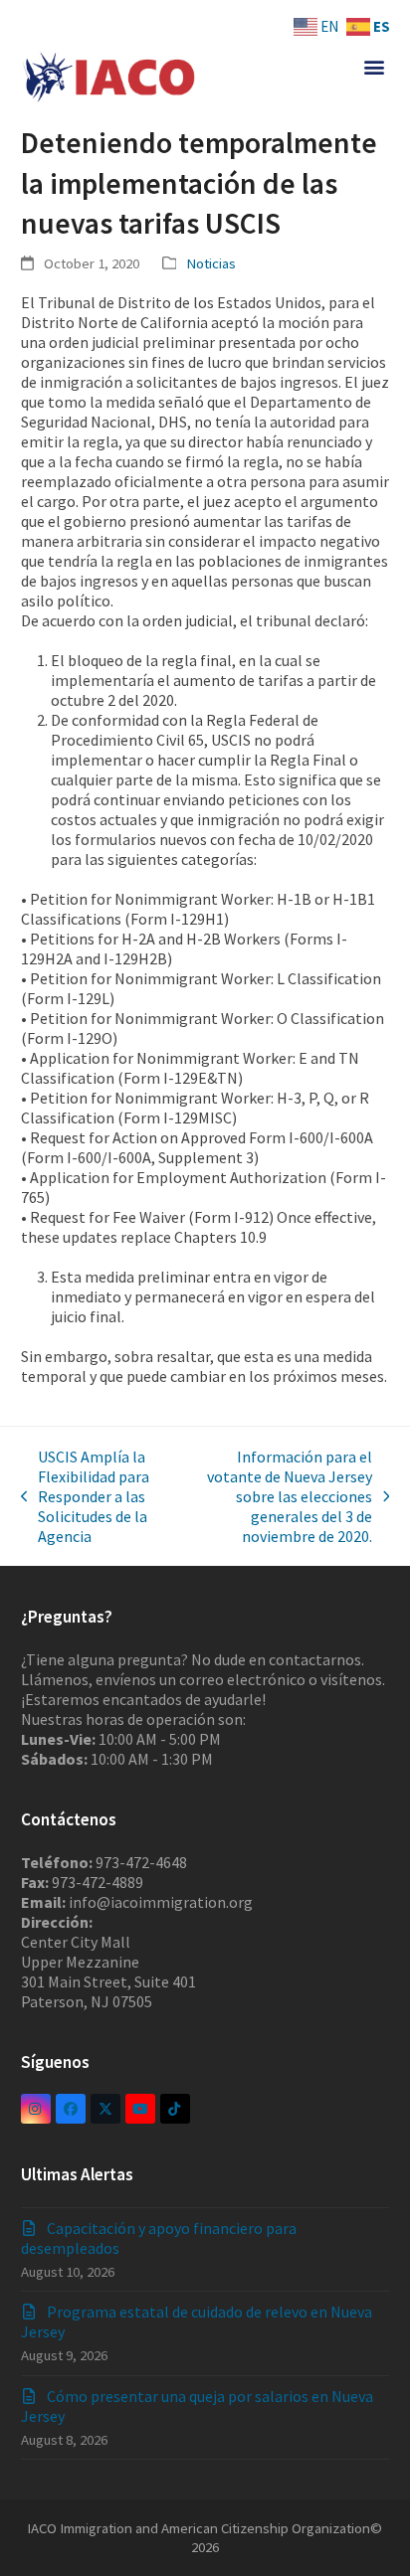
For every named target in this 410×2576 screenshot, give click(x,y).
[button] (374, 66)
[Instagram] (36, 2109)
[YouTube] (140, 2109)
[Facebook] (71, 2109)
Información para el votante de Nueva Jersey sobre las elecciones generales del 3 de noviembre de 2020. (280, 1496)
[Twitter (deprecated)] (105, 2109)
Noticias (211, 263)
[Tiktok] (175, 2109)
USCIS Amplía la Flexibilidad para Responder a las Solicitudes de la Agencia (86, 1496)
